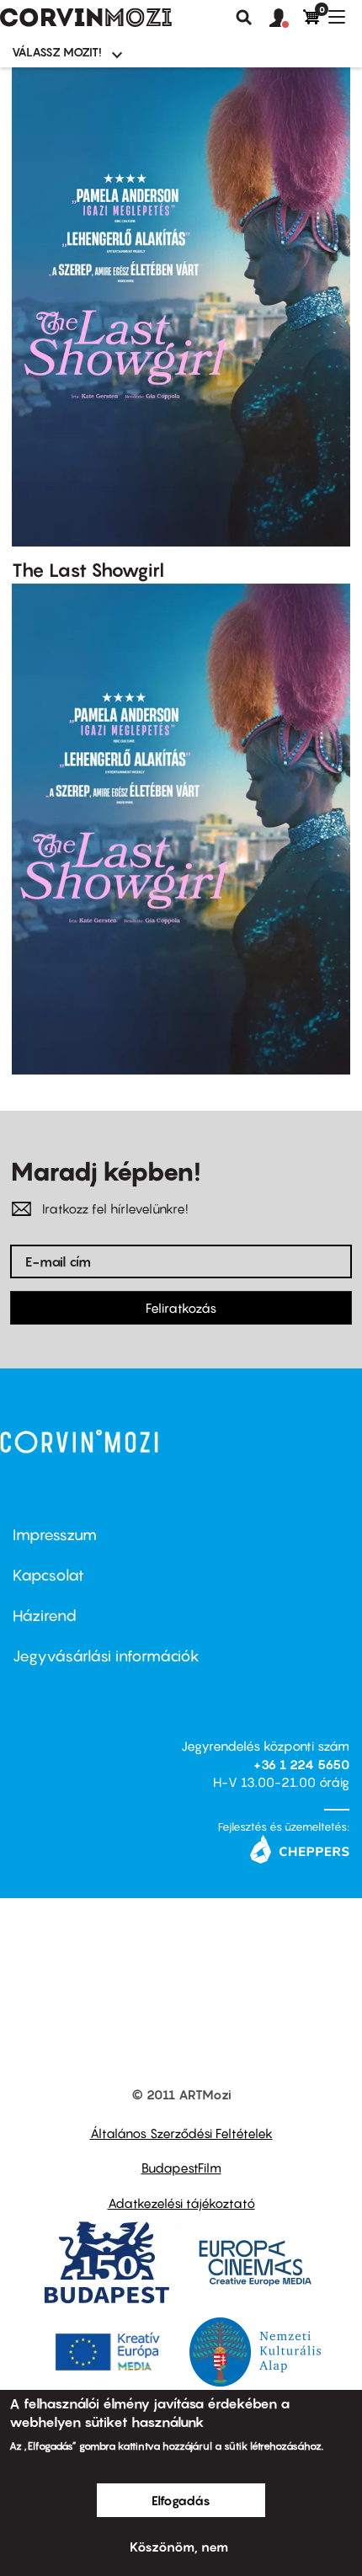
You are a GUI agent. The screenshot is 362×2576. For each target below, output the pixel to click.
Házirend (45, 1616)
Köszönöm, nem (179, 2547)
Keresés (244, 18)
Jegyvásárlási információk (106, 1656)
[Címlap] (86, 18)
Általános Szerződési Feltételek (181, 2133)
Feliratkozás (181, 1308)
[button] (286, 19)
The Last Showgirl (88, 570)
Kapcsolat (48, 1575)
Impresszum (55, 1535)
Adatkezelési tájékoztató (181, 2203)
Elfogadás (181, 2500)
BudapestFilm (181, 2168)
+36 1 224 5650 (301, 1764)
